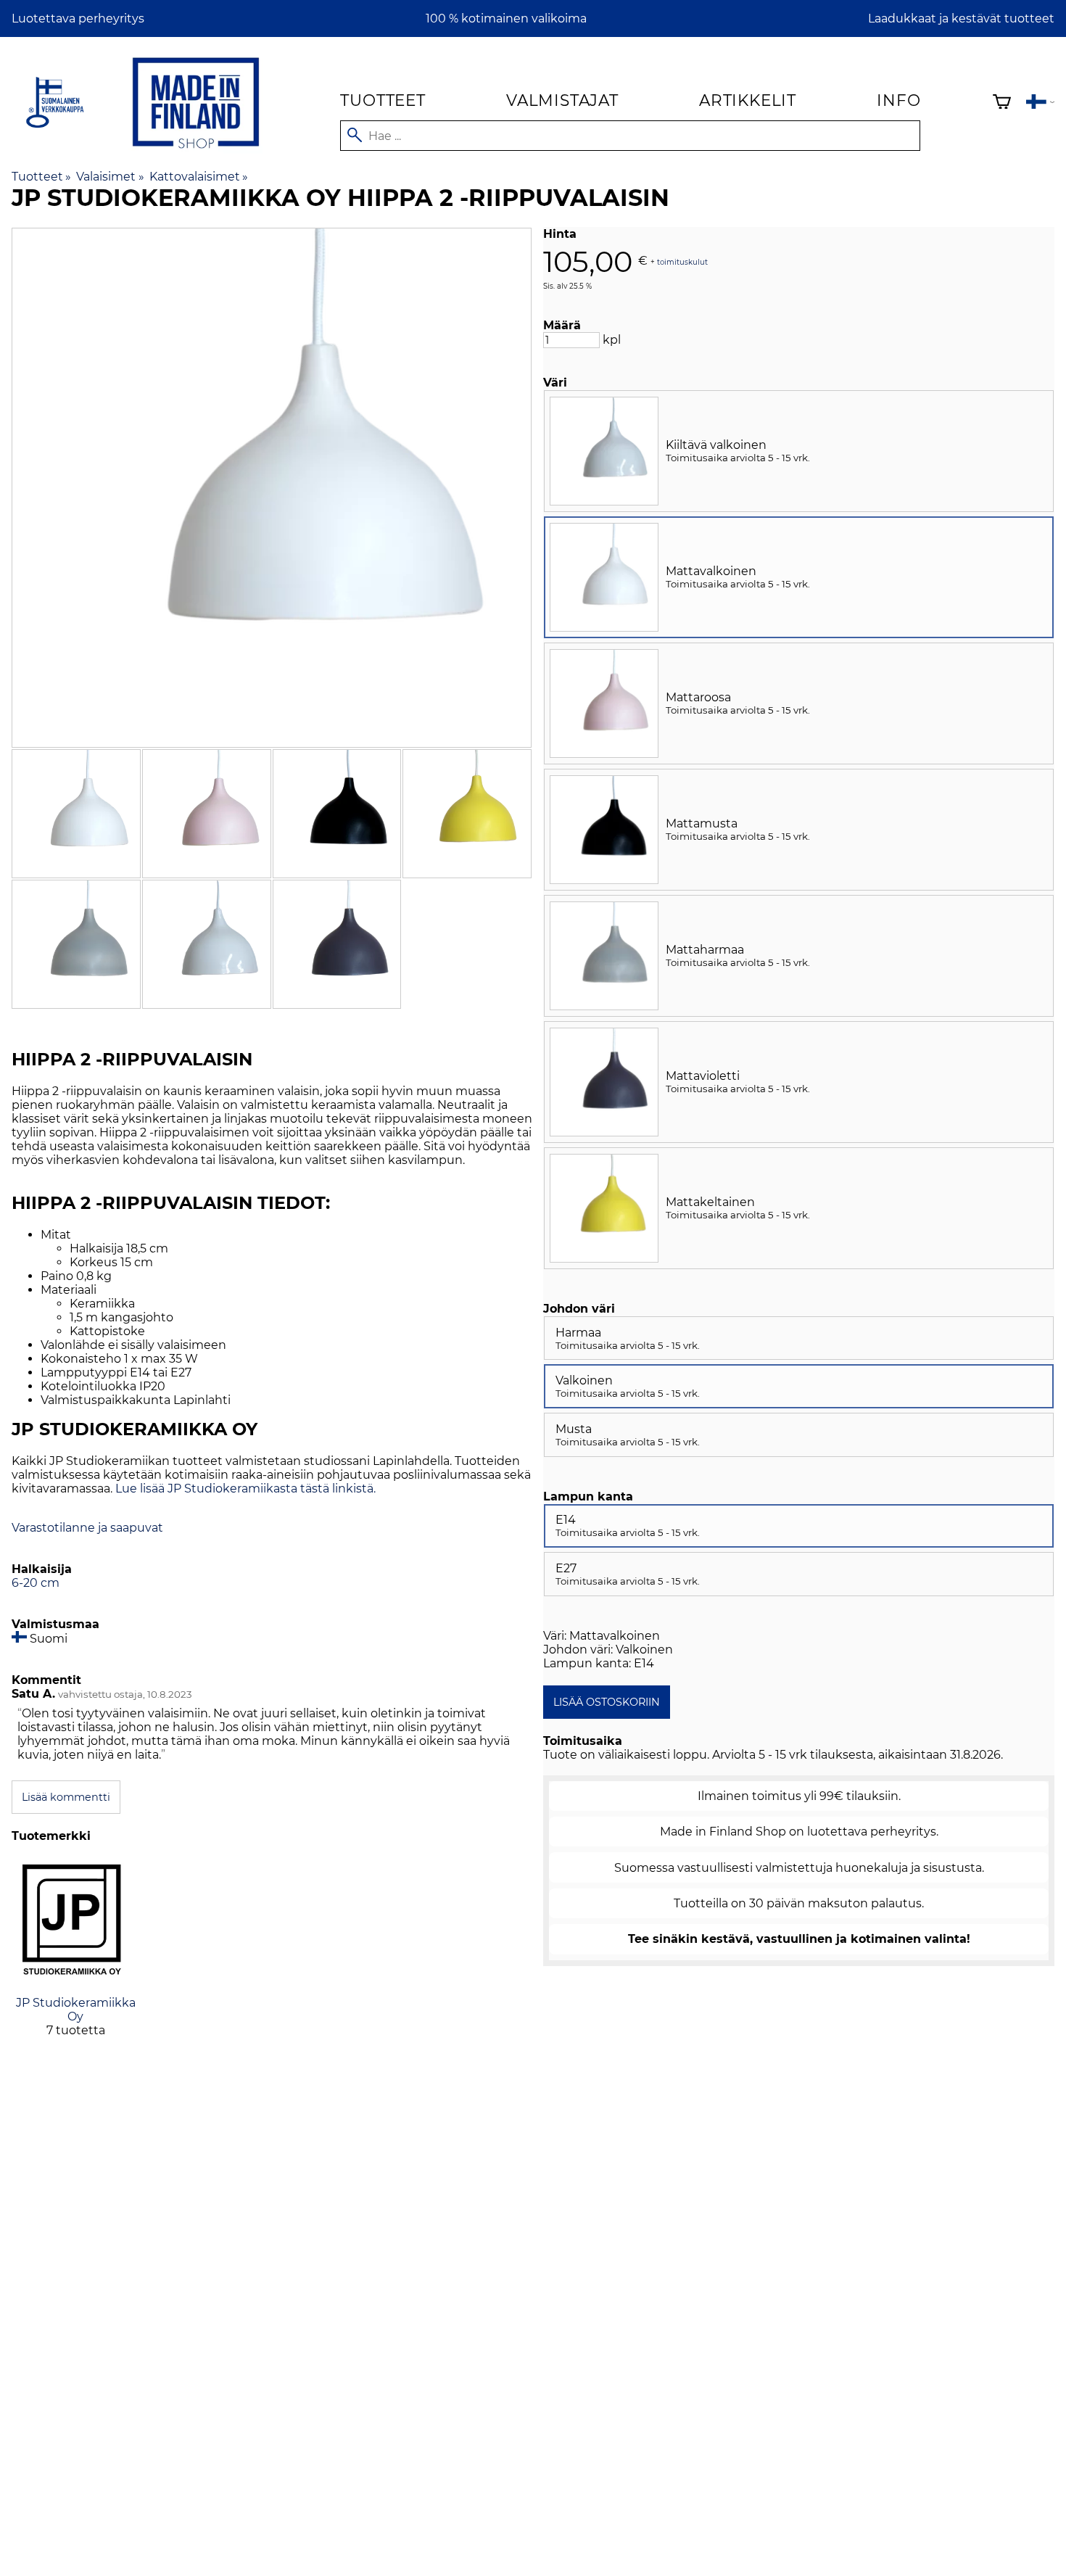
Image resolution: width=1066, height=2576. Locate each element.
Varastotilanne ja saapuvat (87, 1528)
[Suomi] (1040, 103)
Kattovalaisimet (199, 177)
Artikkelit (748, 100)
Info (898, 100)
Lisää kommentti (66, 1797)
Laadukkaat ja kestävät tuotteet (961, 18)
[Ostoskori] (1002, 103)
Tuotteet (383, 100)
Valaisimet (110, 177)
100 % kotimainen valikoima (506, 18)
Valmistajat (562, 100)
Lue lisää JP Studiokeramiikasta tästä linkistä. (245, 1489)
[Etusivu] (196, 151)
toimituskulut (682, 261)
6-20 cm (36, 1583)
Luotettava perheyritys (78, 18)
